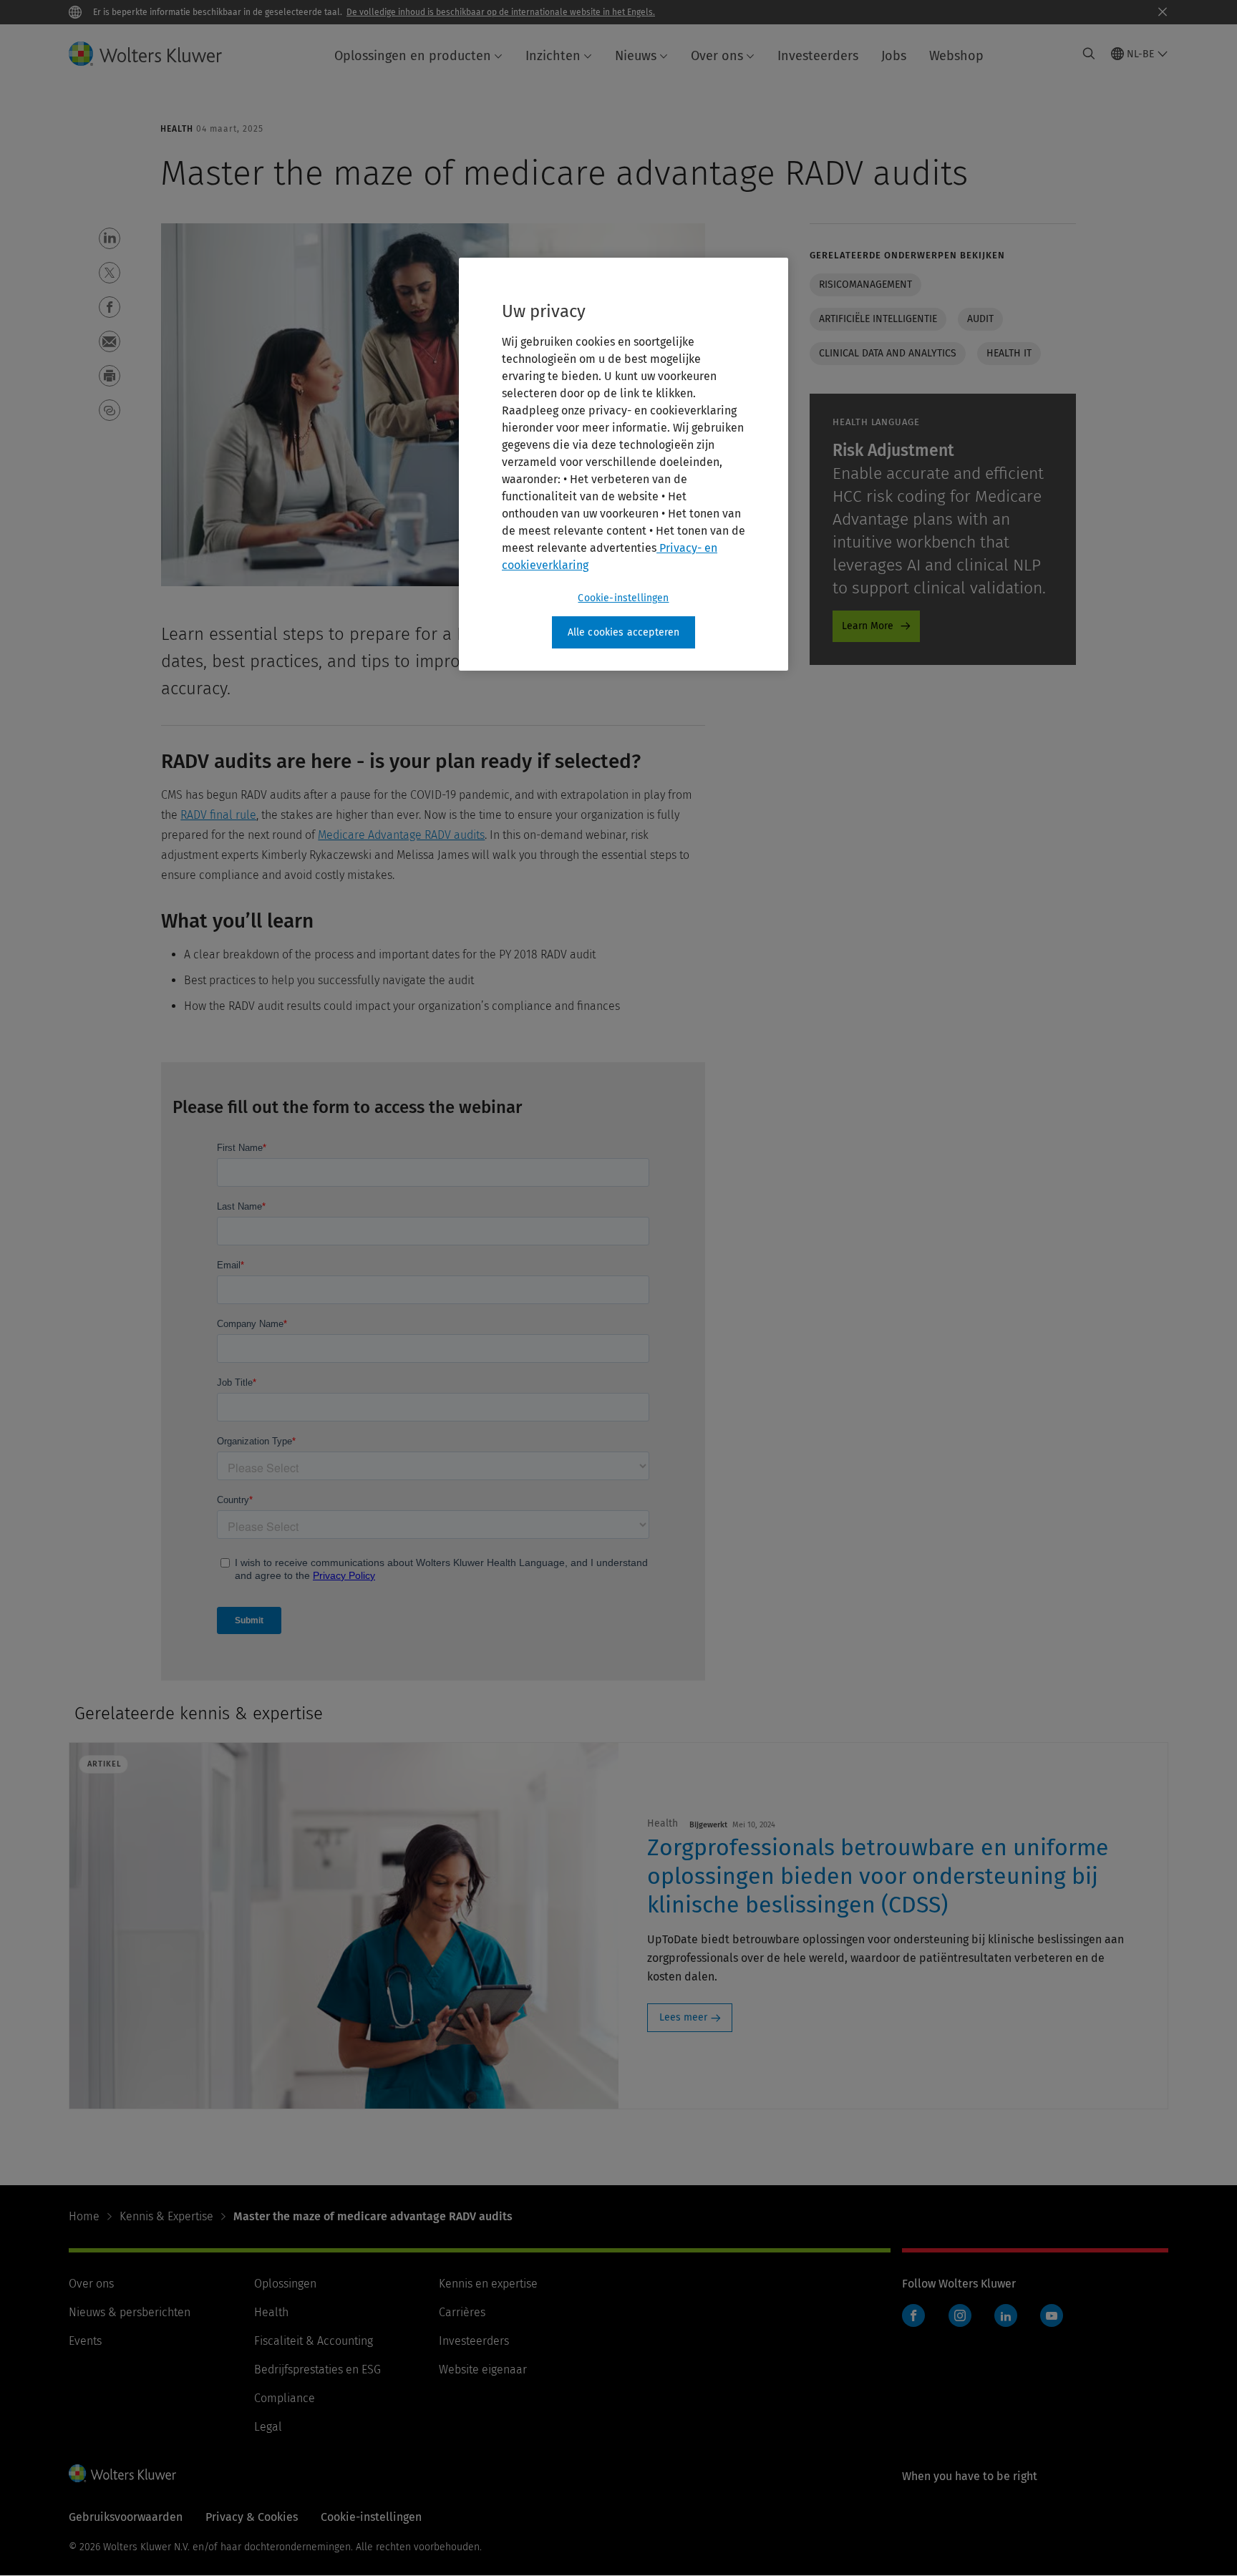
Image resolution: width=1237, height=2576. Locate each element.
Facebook (913, 2315)
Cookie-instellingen (623, 598)
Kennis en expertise (488, 2284)
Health (271, 2312)
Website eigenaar (483, 2370)
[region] (624, 465)
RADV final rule (218, 815)
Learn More (868, 626)
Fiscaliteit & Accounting (314, 2341)
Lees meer (683, 2017)
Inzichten (553, 56)
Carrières (462, 2312)
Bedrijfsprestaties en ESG (317, 2370)
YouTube (1052, 2315)
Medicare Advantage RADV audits (401, 835)
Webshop (956, 56)
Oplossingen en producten (413, 56)
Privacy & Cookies (252, 2517)
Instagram (960, 2315)
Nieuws (636, 56)
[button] (110, 238)
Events (85, 2341)
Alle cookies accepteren (624, 632)
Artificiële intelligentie (878, 319)
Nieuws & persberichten (130, 2312)
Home (84, 2216)
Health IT (1009, 353)
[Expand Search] (1089, 54)
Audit (980, 319)
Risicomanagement (865, 285)
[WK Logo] (122, 2473)
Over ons (717, 56)
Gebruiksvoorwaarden (126, 2517)
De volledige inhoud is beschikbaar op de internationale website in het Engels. (501, 12)
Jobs (894, 56)
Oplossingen (285, 2284)
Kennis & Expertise (166, 2216)
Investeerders (818, 56)
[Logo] (157, 54)
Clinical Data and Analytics (888, 353)
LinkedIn (1006, 2315)
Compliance (285, 2398)
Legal (268, 2427)
